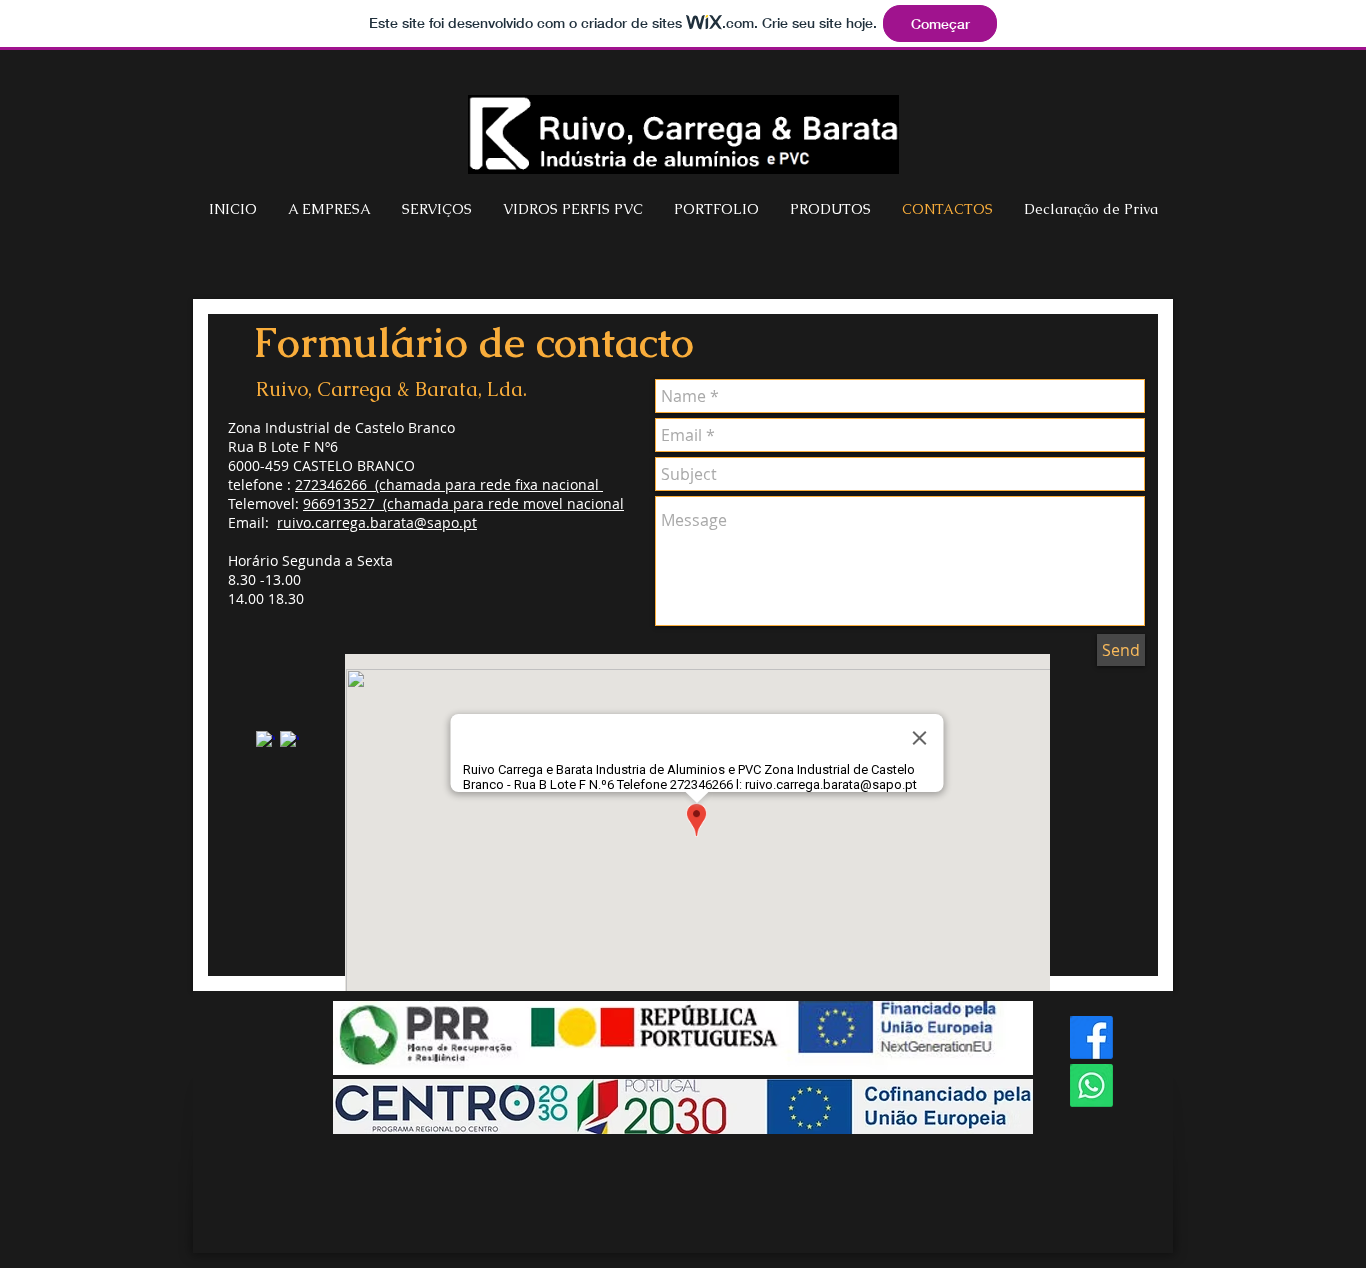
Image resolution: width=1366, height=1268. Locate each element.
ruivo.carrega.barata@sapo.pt (377, 522)
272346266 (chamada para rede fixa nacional (449, 484)
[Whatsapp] (1091, 1085)
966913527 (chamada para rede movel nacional (463, 503)
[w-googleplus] (289, 740)
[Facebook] (1091, 1037)
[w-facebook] (265, 740)
